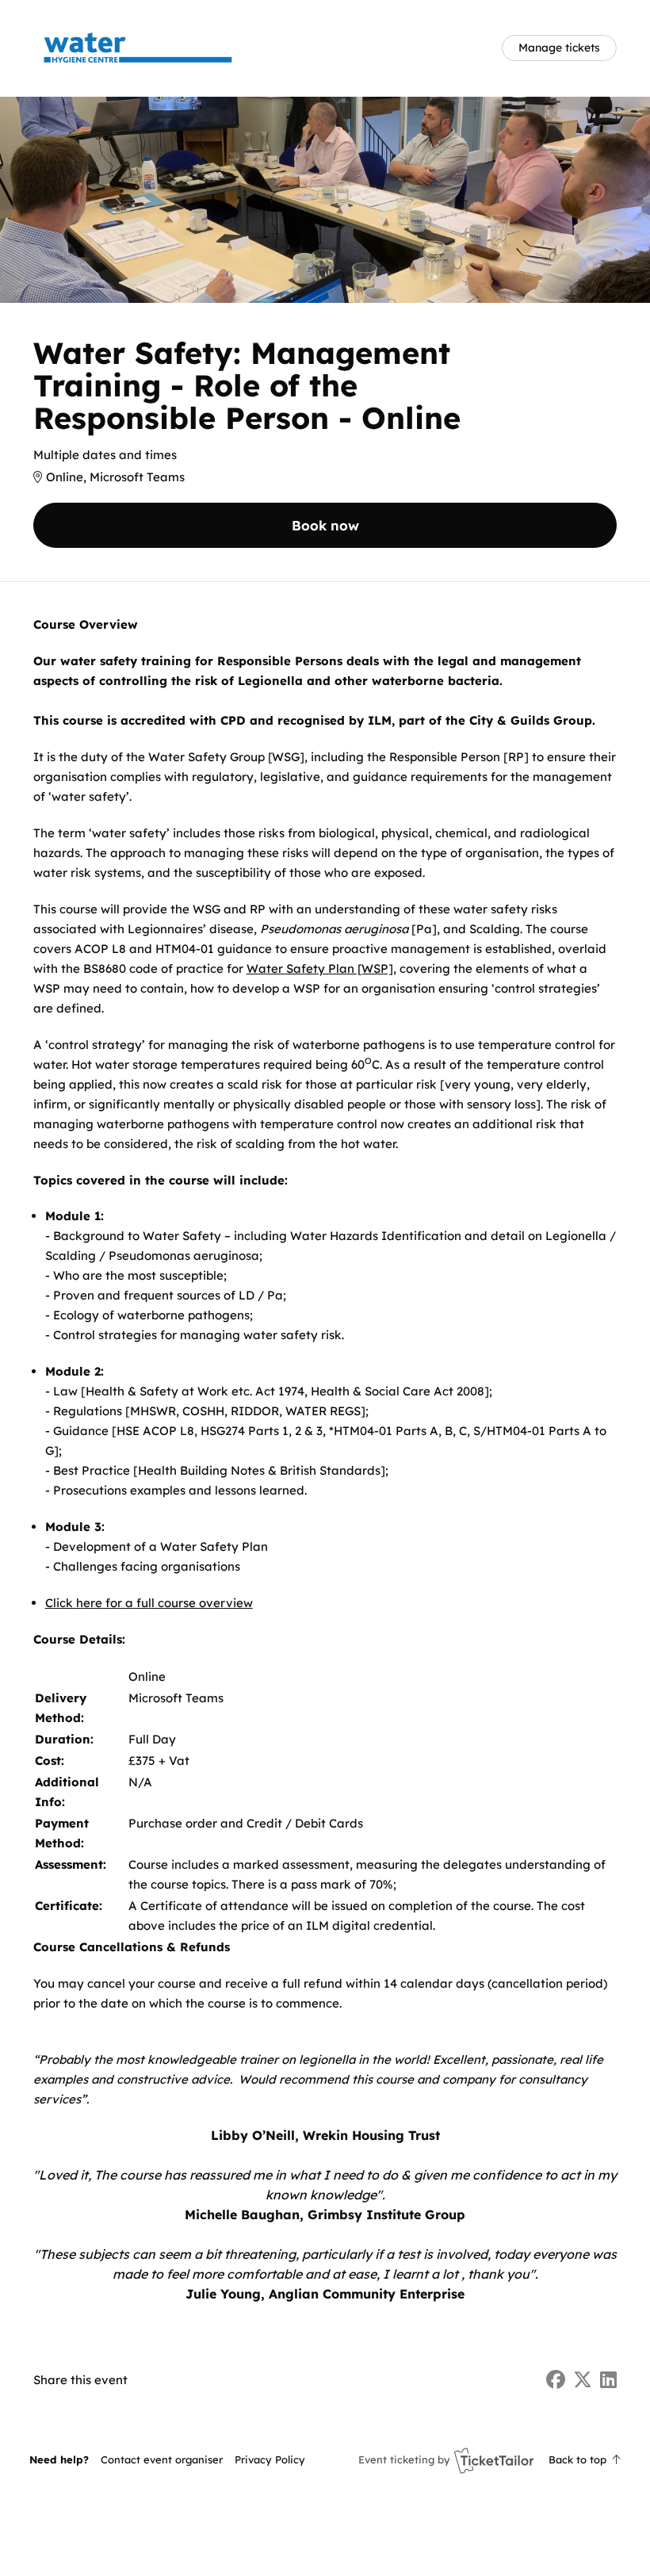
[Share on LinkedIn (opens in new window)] (608, 2380)
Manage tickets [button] (559, 47)
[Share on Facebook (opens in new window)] (556, 2380)
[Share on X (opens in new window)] (583, 2380)
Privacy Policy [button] (270, 2459)
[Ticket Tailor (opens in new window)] (494, 2460)
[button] (162, 2459)
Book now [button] (325, 525)
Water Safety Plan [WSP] (320, 968)
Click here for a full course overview (149, 1603)
